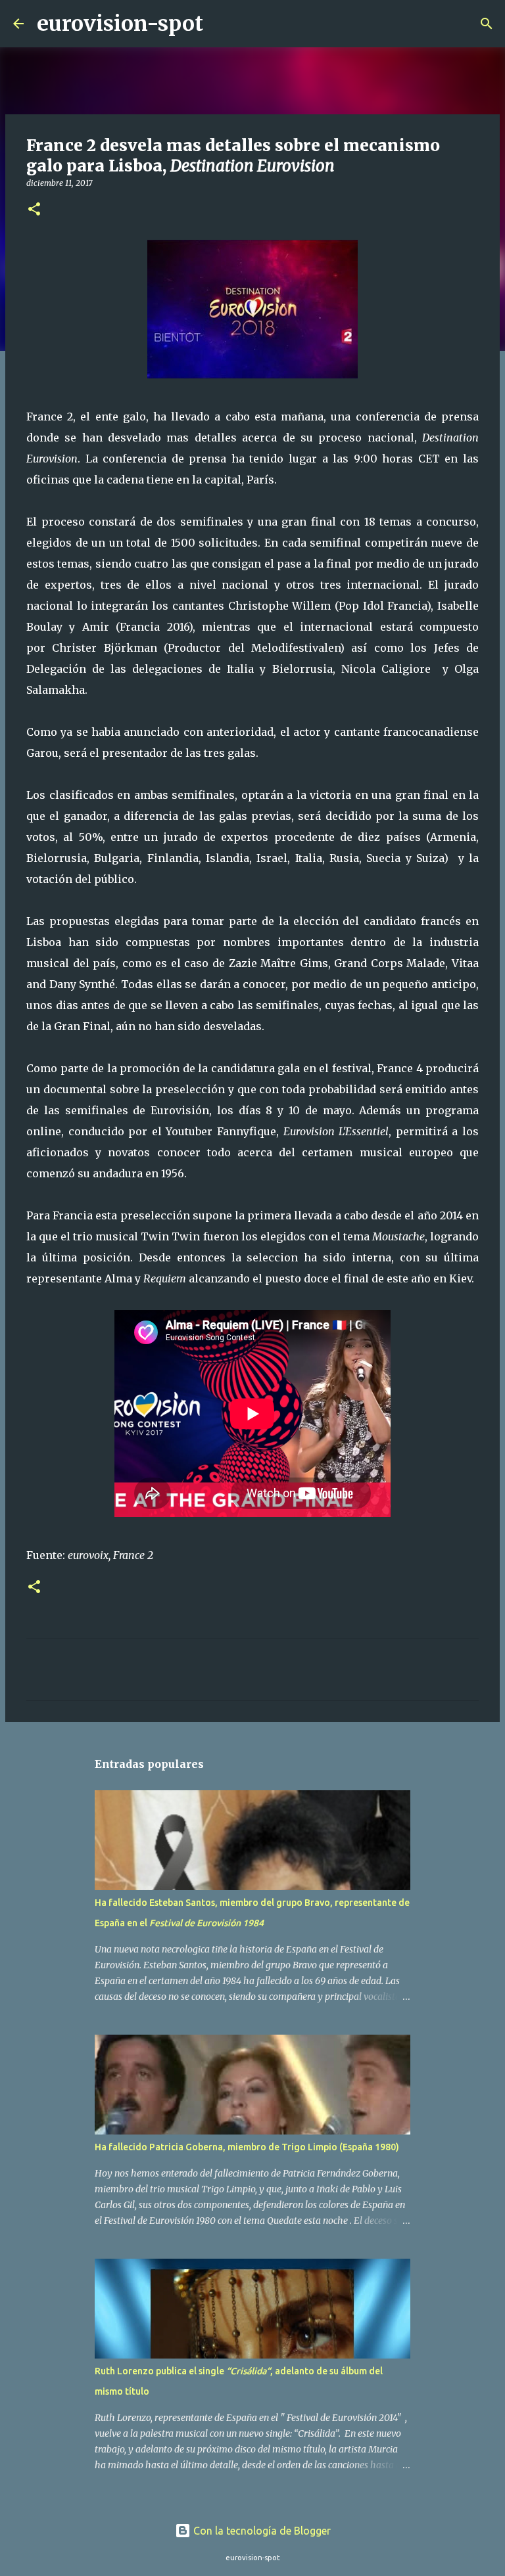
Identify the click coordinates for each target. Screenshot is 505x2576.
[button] (34, 210)
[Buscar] (222, 24)
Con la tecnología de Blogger (261, 2531)
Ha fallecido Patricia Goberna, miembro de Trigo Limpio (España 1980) (247, 2147)
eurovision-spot (120, 24)
